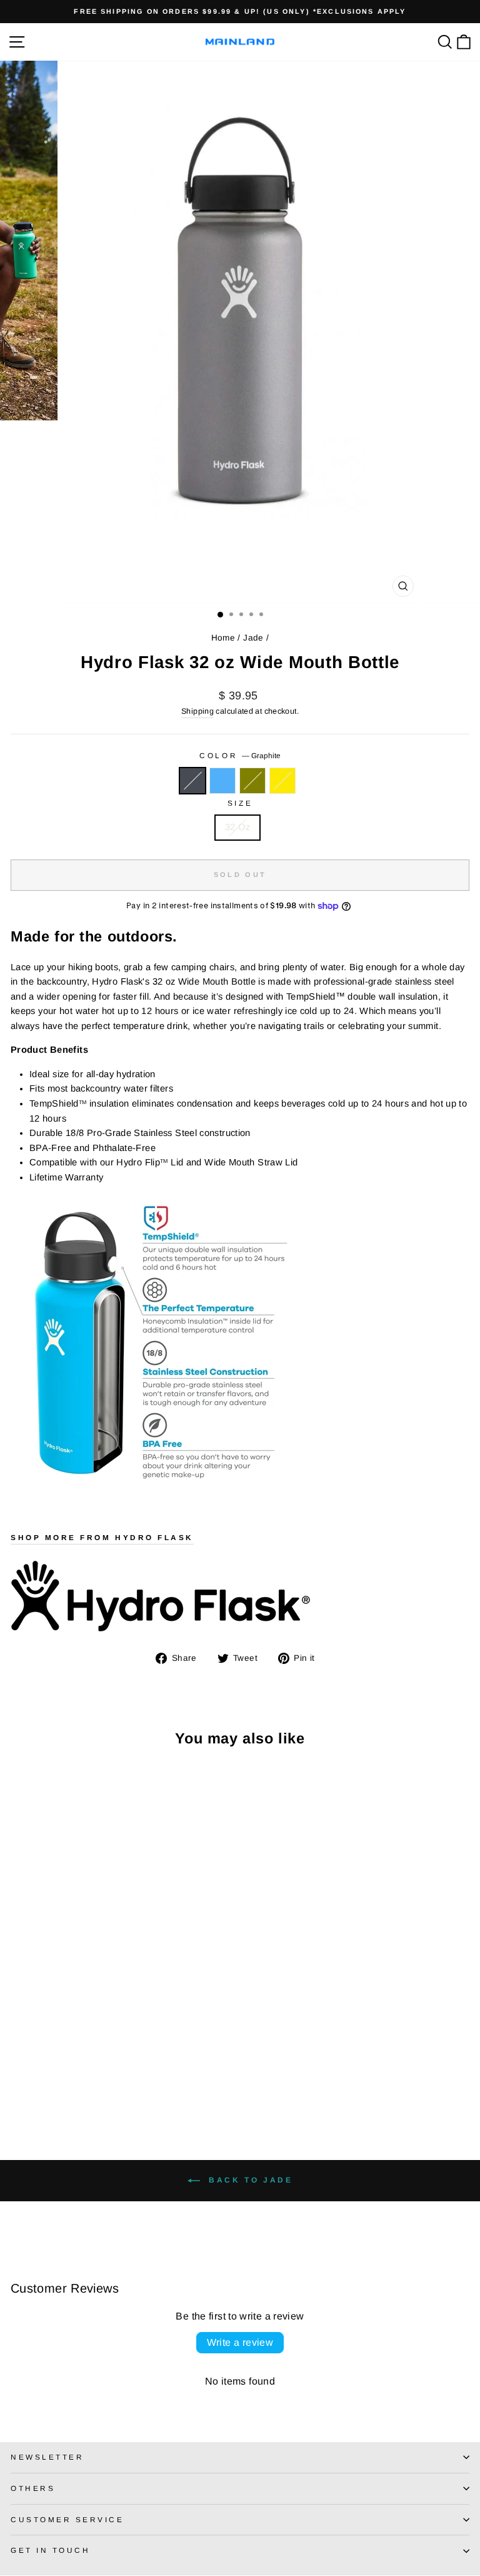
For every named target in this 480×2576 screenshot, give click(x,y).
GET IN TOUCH (50, 2550)
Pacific (222, 781)
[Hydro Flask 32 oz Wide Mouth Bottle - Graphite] (18, 2085)
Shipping (197, 711)
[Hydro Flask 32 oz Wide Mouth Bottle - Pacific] (32, 2085)
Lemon (282, 781)
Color (240, 755)
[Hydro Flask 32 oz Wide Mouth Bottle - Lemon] (61, 2085)
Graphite (192, 781)
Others (33, 2488)
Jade (253, 638)
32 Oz (237, 827)
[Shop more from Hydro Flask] (240, 1596)
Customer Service (67, 2519)
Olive (252, 781)
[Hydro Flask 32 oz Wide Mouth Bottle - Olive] (47, 2085)
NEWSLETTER (47, 2457)
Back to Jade (249, 2180)
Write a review (240, 2342)
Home (223, 638)
